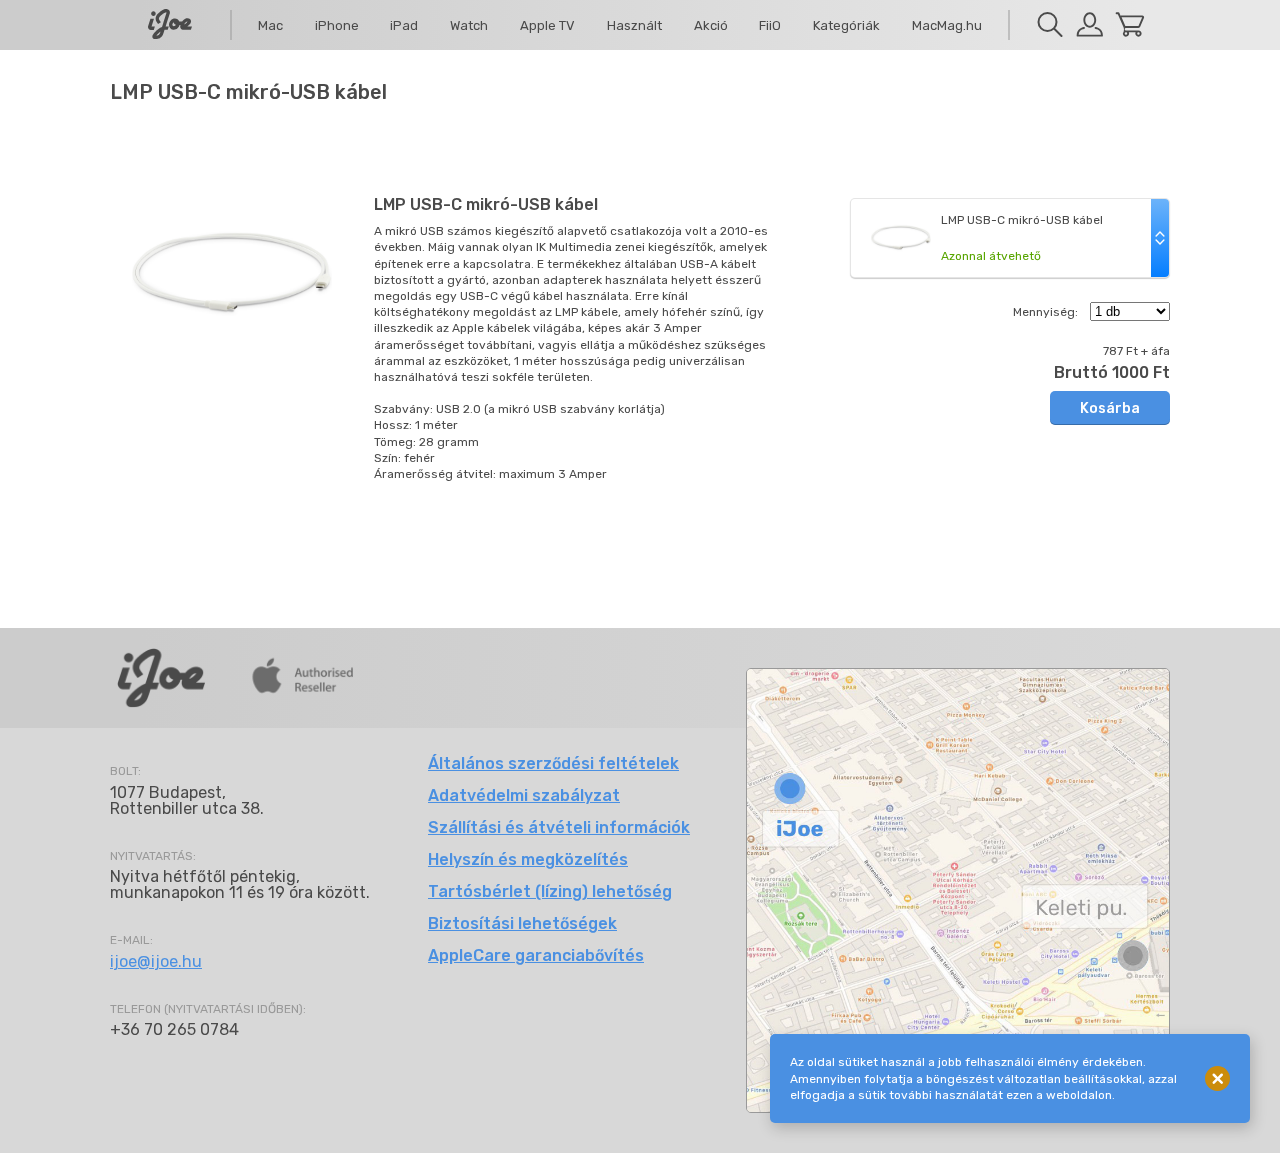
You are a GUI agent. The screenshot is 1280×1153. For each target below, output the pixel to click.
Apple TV (547, 25)
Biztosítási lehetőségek (522, 923)
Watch (469, 25)
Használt (634, 25)
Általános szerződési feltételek (553, 763)
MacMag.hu (947, 25)
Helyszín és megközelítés (528, 859)
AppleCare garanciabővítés (536, 955)
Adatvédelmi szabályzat (524, 795)
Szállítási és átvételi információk (559, 827)
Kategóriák (846, 25)
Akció (711, 25)
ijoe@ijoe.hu (156, 961)
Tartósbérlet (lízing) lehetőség (550, 891)
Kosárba (1110, 408)
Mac (270, 25)
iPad (404, 25)
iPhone (337, 25)
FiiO (770, 25)
